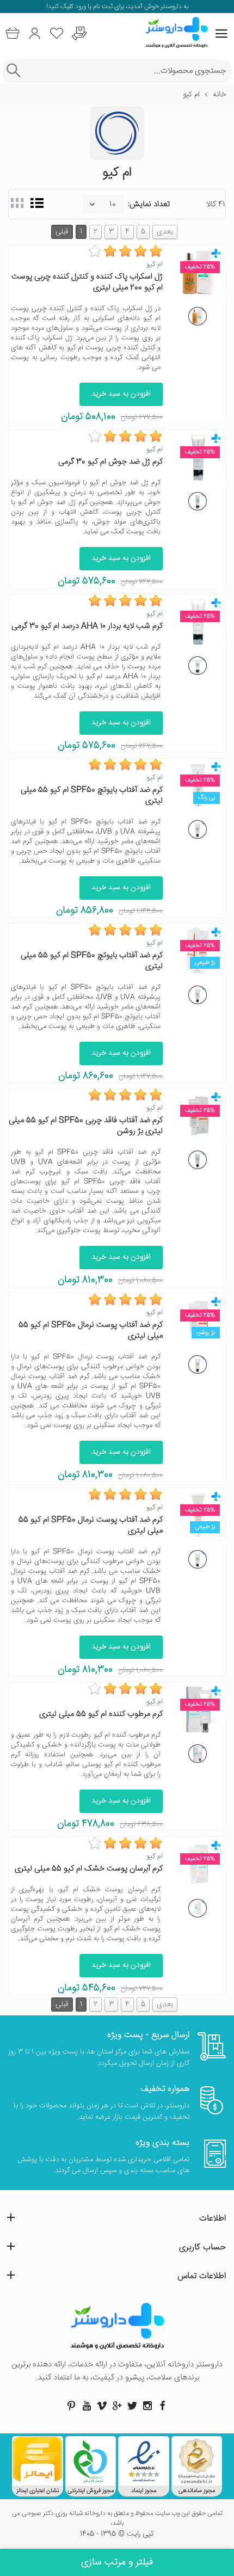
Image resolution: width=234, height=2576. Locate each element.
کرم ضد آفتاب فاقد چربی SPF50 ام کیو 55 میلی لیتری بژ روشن (86, 1126)
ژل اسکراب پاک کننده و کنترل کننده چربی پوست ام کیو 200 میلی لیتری (87, 282)
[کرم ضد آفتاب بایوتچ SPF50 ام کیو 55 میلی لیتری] (198, 829)
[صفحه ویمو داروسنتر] (102, 2406)
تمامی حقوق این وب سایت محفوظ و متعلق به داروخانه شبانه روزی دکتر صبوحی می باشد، (117, 2519)
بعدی (165, 232)
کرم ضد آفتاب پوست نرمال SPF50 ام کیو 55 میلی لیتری (91, 1330)
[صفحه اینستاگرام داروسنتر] (147, 2406)
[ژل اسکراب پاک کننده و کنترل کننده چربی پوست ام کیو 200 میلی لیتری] (198, 316)
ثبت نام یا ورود (93, 7)
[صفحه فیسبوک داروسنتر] (163, 2406)
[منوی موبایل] (221, 34)
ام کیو (155, 265)
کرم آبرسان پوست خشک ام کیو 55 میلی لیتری (89, 1869)
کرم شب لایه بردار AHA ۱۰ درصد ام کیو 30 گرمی (87, 626)
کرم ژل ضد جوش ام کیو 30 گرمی (110, 462)
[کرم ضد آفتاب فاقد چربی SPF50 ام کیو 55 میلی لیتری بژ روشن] (198, 1160)
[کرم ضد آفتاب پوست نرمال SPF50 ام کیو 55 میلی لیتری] (198, 1364)
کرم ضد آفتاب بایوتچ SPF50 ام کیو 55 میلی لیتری (92, 795)
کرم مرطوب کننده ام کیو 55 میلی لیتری (101, 1714)
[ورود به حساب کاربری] (35, 33)
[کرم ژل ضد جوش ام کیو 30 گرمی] (198, 501)
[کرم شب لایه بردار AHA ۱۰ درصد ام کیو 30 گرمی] (198, 666)
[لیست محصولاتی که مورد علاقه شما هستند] (57, 33)
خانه (219, 95)
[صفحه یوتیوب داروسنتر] (87, 2406)
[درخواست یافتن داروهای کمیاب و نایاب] (79, 33)
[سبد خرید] (12, 33)
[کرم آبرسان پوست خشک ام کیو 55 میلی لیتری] (198, 1908)
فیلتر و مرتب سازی (117, 2562)
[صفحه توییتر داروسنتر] (132, 2406)
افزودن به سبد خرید (121, 394)
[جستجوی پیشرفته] (13, 71)
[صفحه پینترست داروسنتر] (71, 2406)
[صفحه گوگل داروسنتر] (117, 2406)
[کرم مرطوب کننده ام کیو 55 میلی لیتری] (198, 1754)
